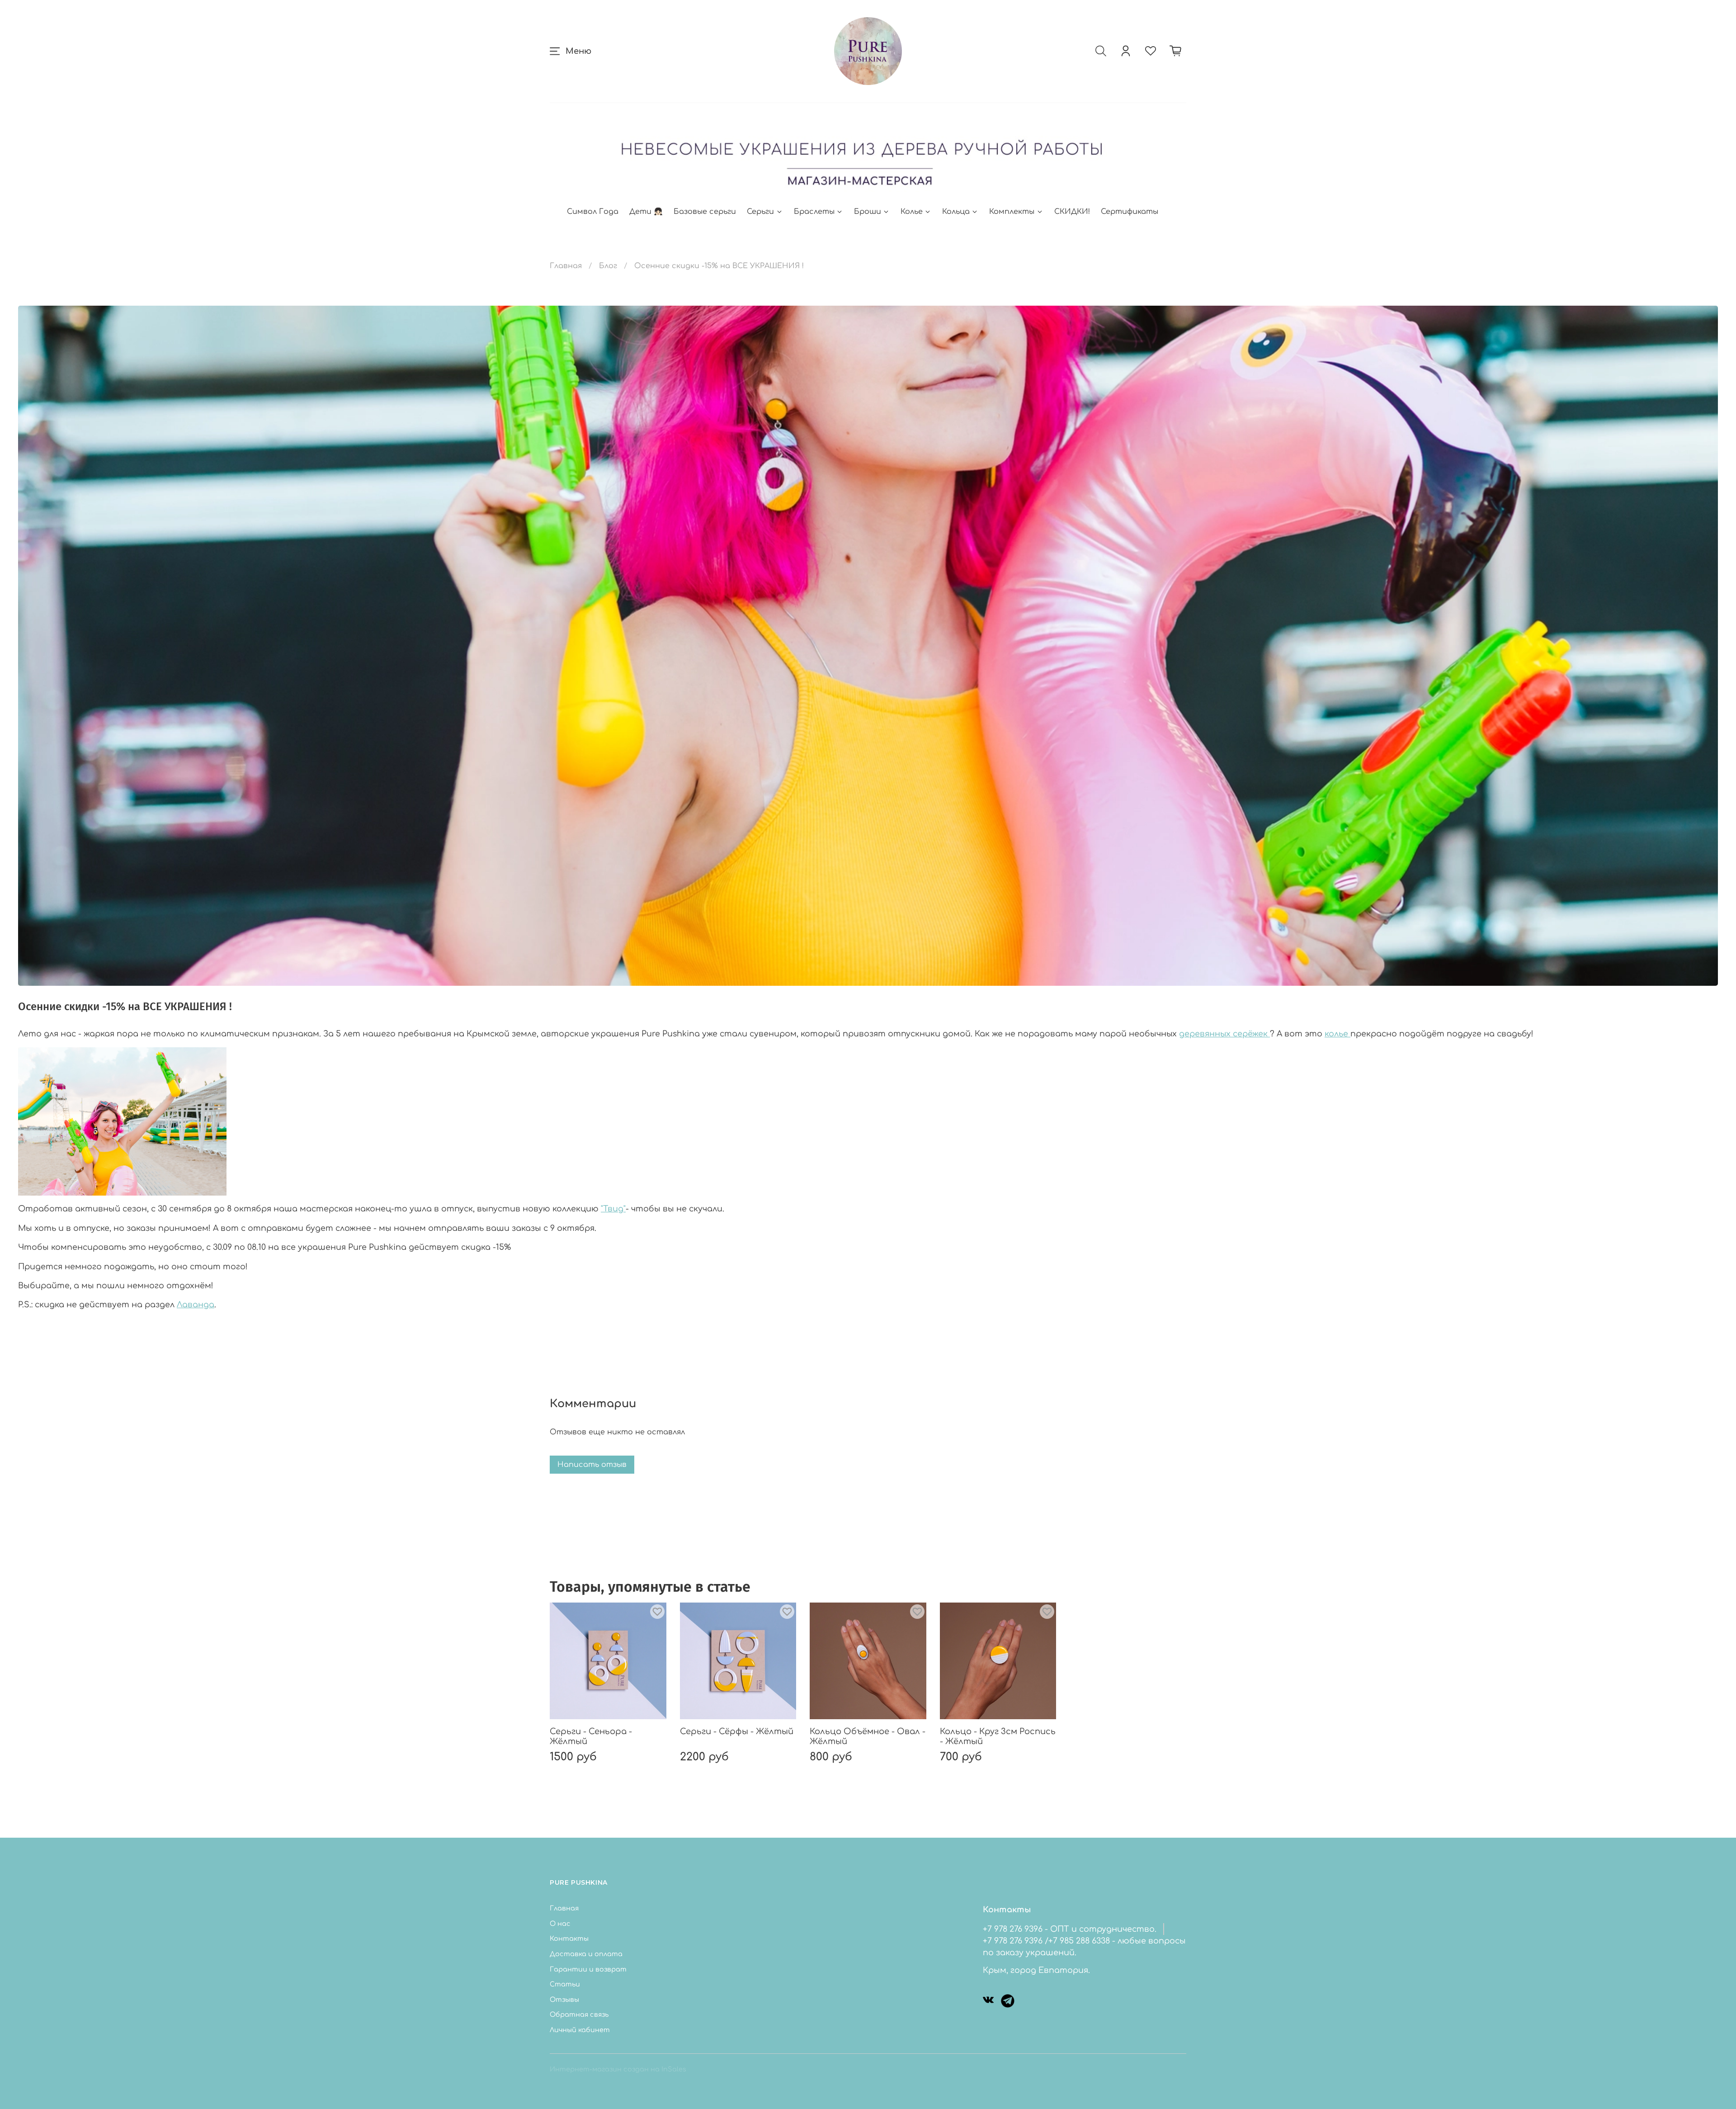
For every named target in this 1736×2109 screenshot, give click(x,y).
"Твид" (613, 1209)
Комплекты (1012, 212)
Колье (912, 212)
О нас (560, 1924)
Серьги (760, 212)
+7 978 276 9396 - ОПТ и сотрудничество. (1070, 1929)
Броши (868, 212)
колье (1337, 1034)
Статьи (565, 1984)
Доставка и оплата (586, 1954)
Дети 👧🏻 (646, 212)
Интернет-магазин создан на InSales (618, 2069)
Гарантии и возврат (588, 1969)
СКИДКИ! (1072, 212)
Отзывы (564, 2000)
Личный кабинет (580, 2030)
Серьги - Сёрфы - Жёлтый (737, 1731)
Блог (608, 266)
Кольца (956, 212)
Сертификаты (1130, 212)
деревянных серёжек (1224, 1034)
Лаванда (196, 1305)
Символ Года (593, 212)
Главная (566, 266)
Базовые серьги (705, 212)
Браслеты (814, 212)
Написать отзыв (592, 1465)
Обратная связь (579, 2014)
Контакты (569, 1939)
